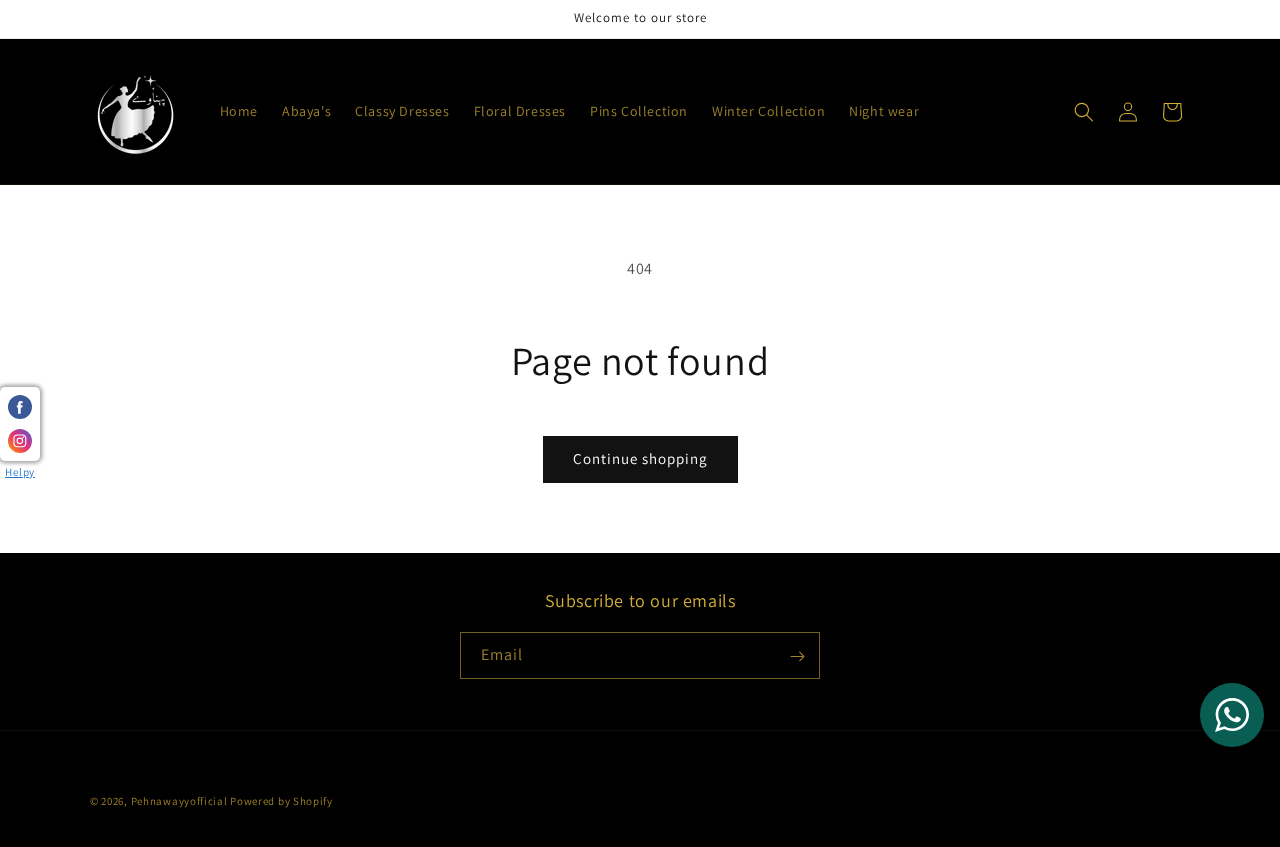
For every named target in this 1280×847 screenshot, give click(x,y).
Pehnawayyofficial (179, 801)
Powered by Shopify (281, 801)
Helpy (20, 472)
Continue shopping (640, 458)
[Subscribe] (797, 656)
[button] (1084, 112)
